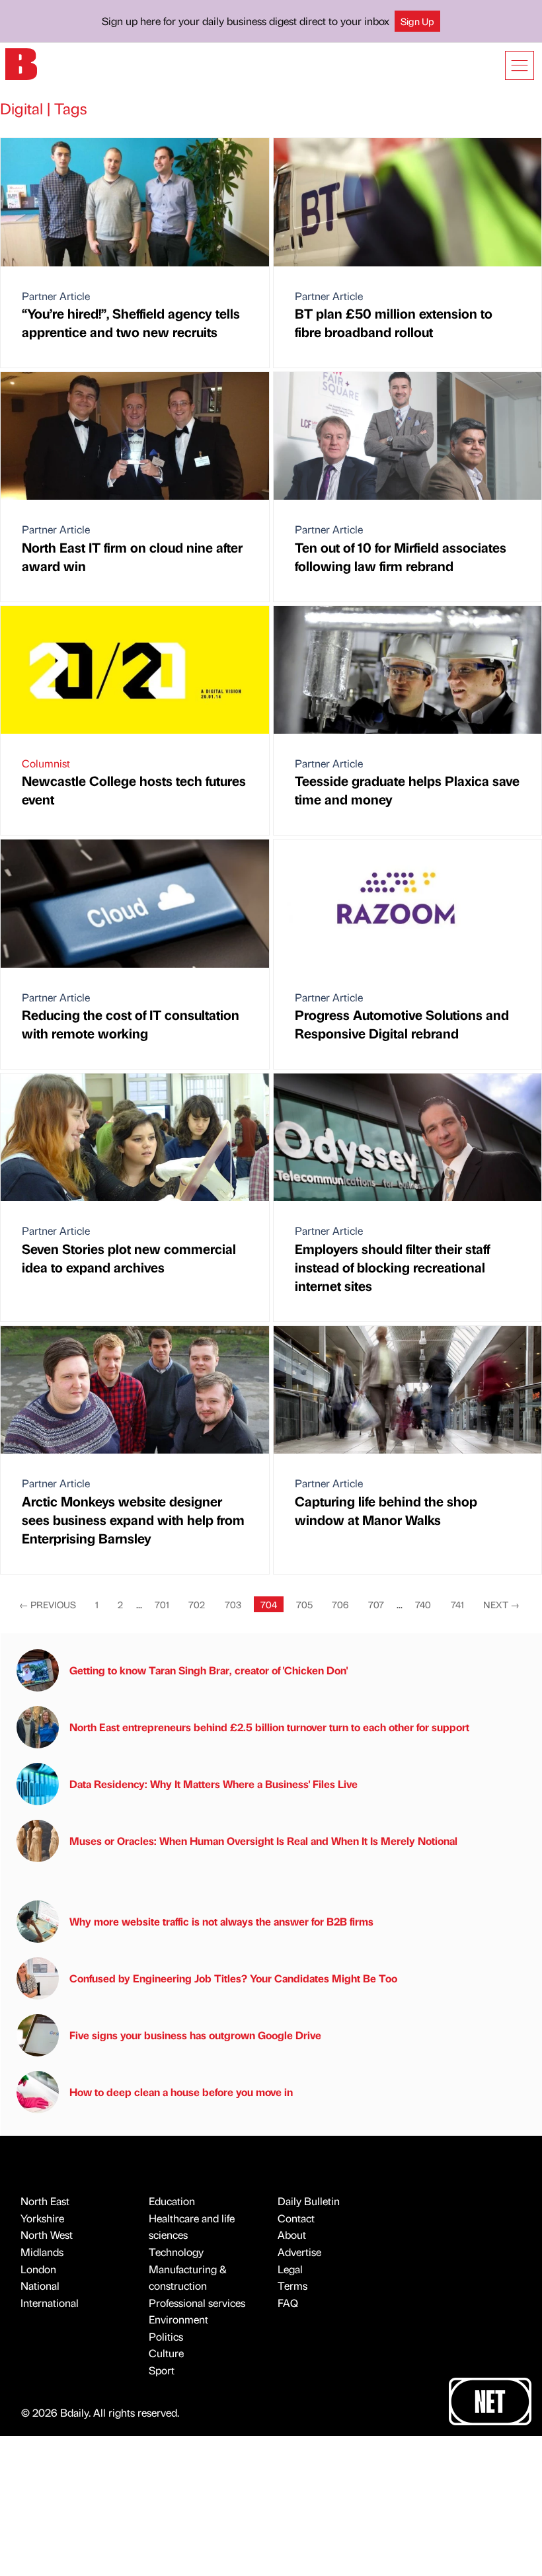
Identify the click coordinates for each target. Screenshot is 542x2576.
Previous (48, 1604)
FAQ (288, 2303)
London (38, 2269)
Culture (166, 2353)
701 (162, 1604)
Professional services (197, 2303)
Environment (178, 2319)
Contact (296, 2218)
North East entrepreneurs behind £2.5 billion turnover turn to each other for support (269, 1727)
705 (304, 1604)
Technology (176, 2252)
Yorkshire (42, 2218)
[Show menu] (520, 65)
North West (47, 2235)
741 (457, 1604)
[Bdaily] (21, 63)
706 (340, 1604)
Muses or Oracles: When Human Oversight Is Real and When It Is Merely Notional (263, 1841)
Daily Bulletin (309, 2201)
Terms (292, 2285)
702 (197, 1604)
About (292, 2235)
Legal (290, 2269)
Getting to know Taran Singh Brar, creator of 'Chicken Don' (209, 1670)
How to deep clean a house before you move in (181, 2092)
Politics (166, 2336)
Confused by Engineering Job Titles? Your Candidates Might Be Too (233, 1978)
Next (501, 1604)
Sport (162, 2370)
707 (376, 1604)
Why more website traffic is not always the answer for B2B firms (221, 1921)
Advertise (299, 2252)
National (40, 2285)
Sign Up (417, 21)
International (50, 2303)
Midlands (42, 2252)
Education (172, 2201)
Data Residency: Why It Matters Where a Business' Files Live (213, 1784)
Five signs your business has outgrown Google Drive (195, 2035)
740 (423, 1604)
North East (45, 2201)
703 (233, 1604)
